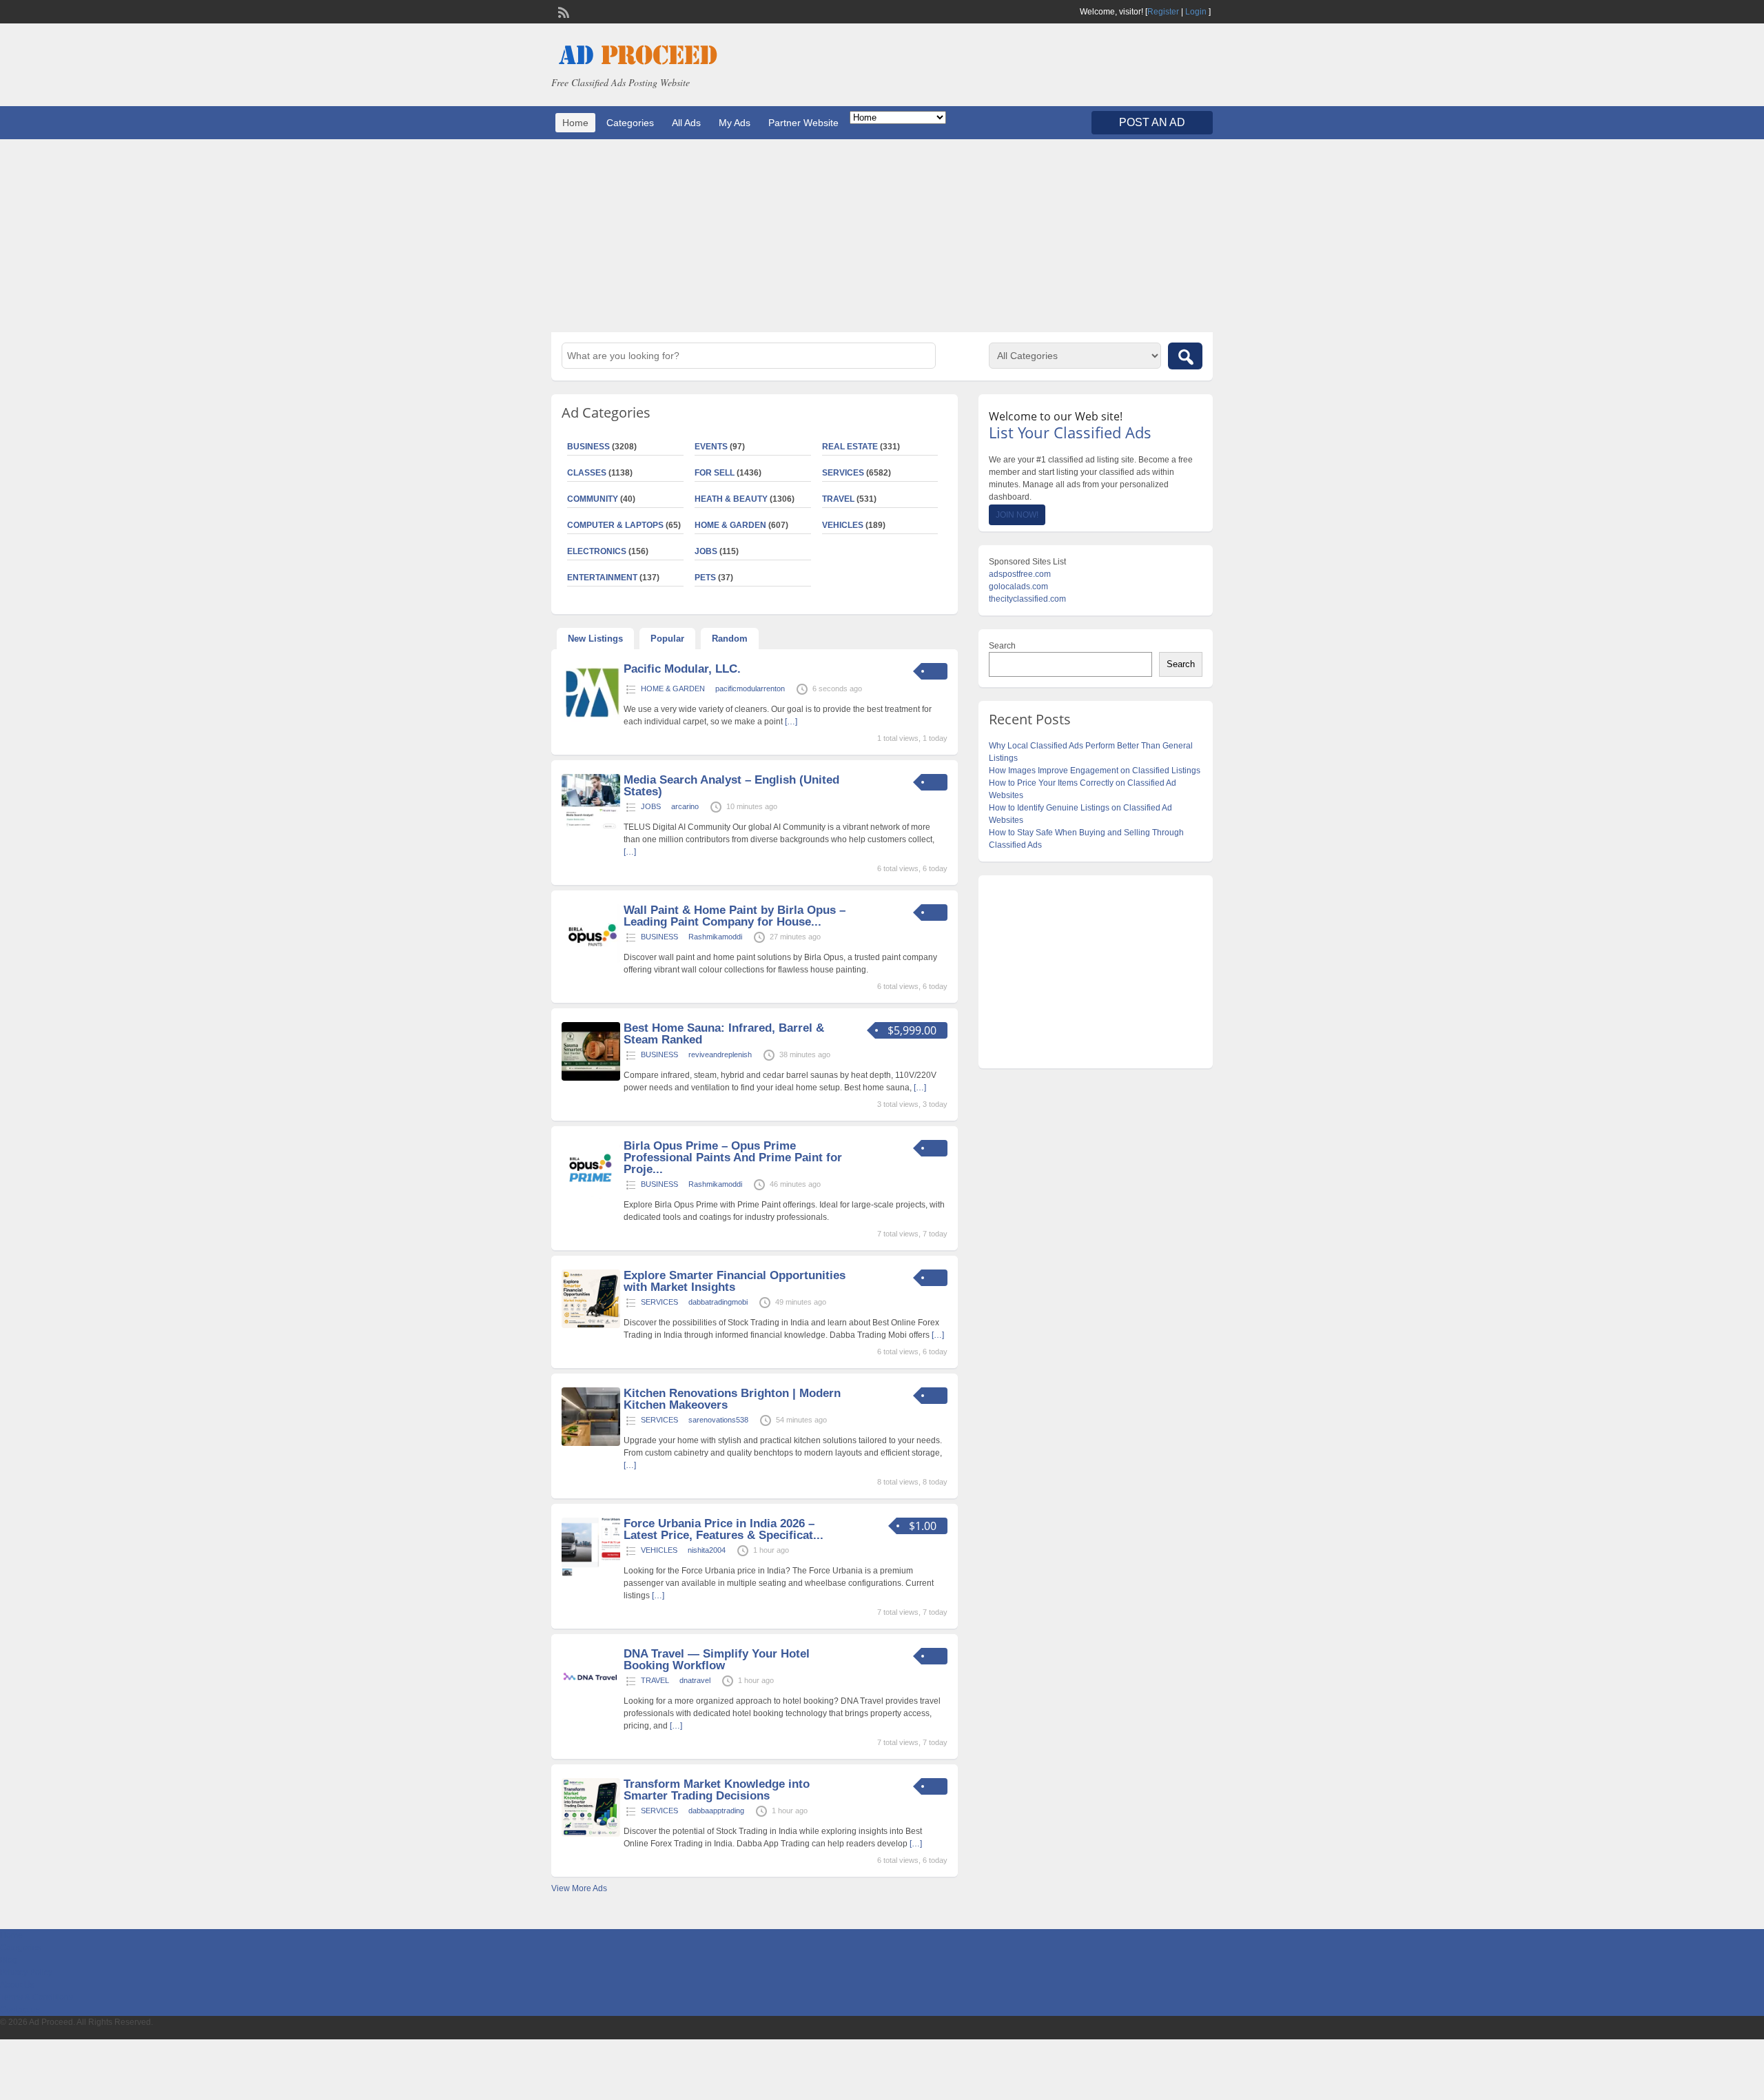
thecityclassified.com (1027, 599)
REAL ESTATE (850, 447)
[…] (791, 722)
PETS (705, 578)
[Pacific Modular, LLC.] (591, 719)
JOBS (706, 551)
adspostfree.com (1020, 574)
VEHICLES (843, 525)
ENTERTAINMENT (602, 578)
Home (575, 123)
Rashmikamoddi (715, 937)
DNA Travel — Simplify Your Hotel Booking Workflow (717, 1660)
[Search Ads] (1185, 356)
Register (1163, 12)
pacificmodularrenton (750, 689)
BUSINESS (588, 447)
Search (1002, 646)
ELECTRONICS (597, 551)
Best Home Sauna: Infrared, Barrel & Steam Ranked (724, 1034)
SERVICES (843, 473)
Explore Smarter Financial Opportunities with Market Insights (735, 1281)
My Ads (735, 123)
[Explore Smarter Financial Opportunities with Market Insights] (591, 1325)
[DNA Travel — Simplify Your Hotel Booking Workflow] (591, 1704)
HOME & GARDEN (730, 525)
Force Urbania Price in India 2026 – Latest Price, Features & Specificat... (724, 1529)
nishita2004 (707, 1550)
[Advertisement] (882, 236)
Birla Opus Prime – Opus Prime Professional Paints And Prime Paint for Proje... (733, 1158)
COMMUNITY (593, 499)
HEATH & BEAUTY (731, 499)
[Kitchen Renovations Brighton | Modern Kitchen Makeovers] (591, 1443)
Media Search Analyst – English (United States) (731, 786)
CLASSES (587, 473)
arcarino (685, 806)
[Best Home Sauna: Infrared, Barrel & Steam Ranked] (591, 1078)
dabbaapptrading (716, 1811)
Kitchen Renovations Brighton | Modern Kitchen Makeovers (732, 1399)
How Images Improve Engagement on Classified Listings (1095, 771)
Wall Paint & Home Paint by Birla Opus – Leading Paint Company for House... (735, 916)
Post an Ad (1152, 122)
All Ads (686, 123)
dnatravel (695, 1680)
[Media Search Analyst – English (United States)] (591, 830)
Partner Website (803, 123)
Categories (630, 123)
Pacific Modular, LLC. (682, 669)
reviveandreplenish (720, 1054)
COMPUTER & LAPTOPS (615, 525)
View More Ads (579, 1888)
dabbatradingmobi (718, 1302)
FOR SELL (715, 473)
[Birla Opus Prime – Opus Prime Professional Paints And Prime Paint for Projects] (591, 1196)
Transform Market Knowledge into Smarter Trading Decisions (717, 1790)
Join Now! (1017, 515)
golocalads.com (1018, 587)
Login (1196, 12)
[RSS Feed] (562, 11)
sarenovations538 (718, 1420)
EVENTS (711, 447)
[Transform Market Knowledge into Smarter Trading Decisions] (591, 1834)
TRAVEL (838, 499)
